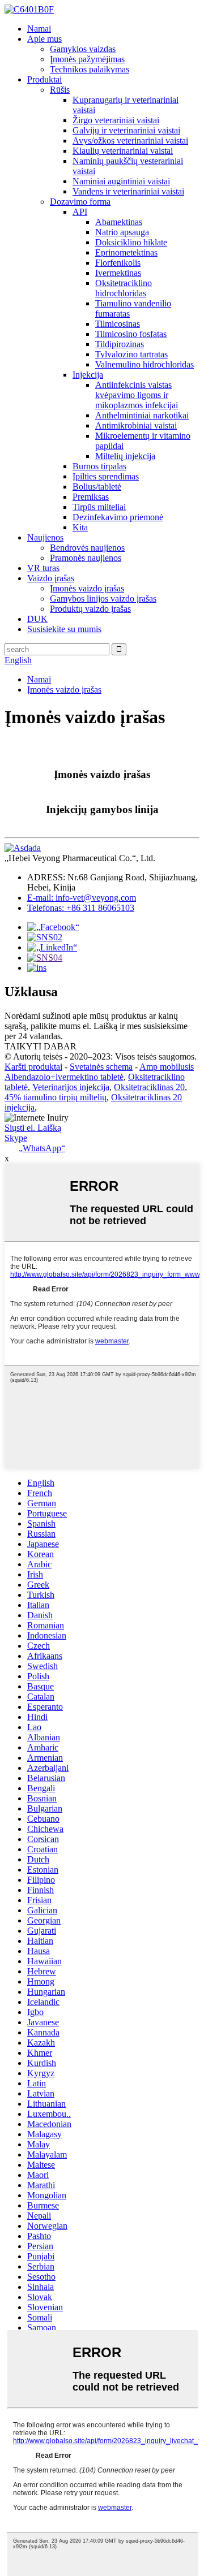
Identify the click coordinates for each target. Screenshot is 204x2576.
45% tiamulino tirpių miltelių (56, 1097)
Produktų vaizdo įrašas (90, 609)
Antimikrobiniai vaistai (136, 425)
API (80, 212)
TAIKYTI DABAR (41, 1046)
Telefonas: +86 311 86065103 (81, 908)
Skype (16, 1138)
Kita (80, 527)
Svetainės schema (101, 1067)
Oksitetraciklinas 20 (149, 1087)
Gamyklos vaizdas (83, 49)
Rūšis (60, 90)
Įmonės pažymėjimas (87, 59)
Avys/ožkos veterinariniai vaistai (130, 141)
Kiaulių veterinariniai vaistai (123, 151)
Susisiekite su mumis (64, 629)
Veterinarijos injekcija (71, 1087)
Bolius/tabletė (97, 487)
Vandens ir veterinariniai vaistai (128, 191)
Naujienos (45, 537)
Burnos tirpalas (99, 466)
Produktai (44, 79)
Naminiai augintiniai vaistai (121, 181)
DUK (37, 619)
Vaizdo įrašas (51, 578)
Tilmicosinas (118, 324)
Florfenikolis (118, 263)
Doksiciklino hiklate (131, 242)
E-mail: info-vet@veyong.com (82, 898)
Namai (39, 29)
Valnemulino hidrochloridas (144, 364)
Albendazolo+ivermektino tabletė (64, 1077)
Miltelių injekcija (125, 456)
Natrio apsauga (122, 232)
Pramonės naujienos (86, 558)
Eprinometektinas (126, 252)
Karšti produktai (33, 1067)
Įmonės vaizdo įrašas (87, 588)
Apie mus (44, 39)
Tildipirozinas (120, 344)
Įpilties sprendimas (106, 476)
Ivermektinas (118, 273)
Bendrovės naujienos (87, 548)
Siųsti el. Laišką (33, 1128)
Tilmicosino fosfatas (131, 334)
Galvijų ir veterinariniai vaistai (126, 130)
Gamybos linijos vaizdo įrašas (103, 598)
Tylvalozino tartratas (131, 354)
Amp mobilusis (167, 1067)
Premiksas (91, 497)
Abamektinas (119, 222)
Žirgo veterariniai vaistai (116, 120)
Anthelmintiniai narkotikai (142, 415)
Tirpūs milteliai (99, 507)
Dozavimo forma (80, 202)
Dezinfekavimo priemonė (118, 517)
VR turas (43, 568)
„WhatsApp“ (42, 1148)
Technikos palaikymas (90, 69)
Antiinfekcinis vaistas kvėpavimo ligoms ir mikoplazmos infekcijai (137, 395)
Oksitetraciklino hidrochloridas (124, 288)
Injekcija (88, 375)
